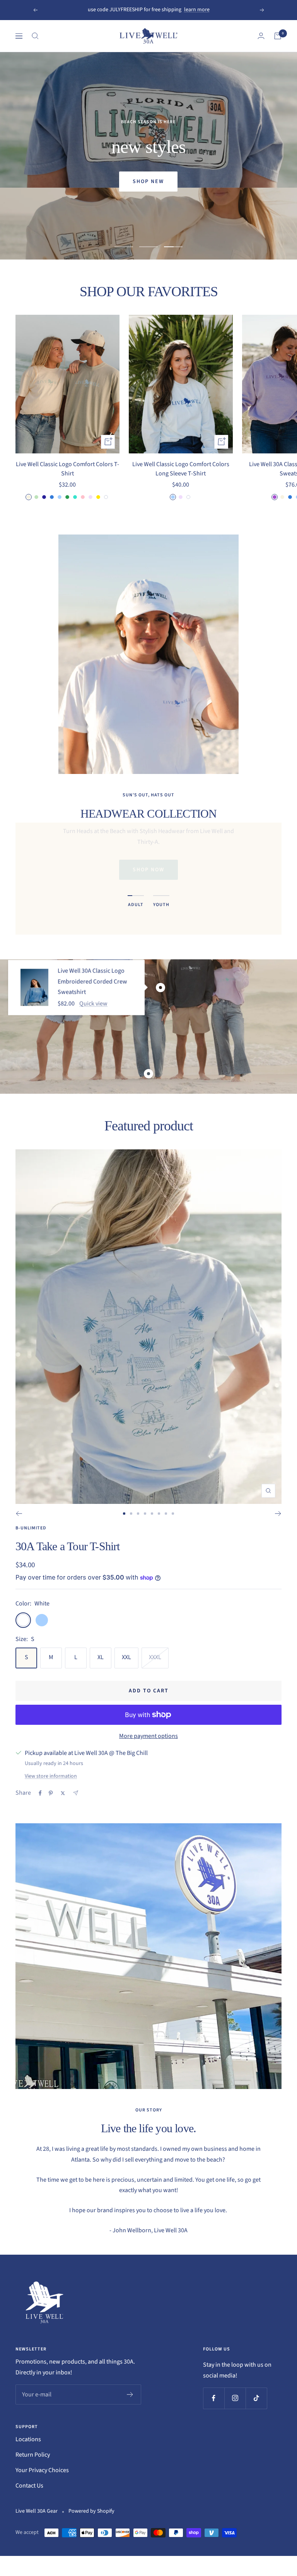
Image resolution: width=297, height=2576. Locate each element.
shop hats (148, 182)
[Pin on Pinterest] (51, 1793)
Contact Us (29, 2486)
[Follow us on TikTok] (256, 2398)
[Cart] (278, 36)
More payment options (148, 1736)
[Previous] (19, 1514)
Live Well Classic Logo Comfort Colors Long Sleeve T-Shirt (181, 469)
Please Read (171, 10)
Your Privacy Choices (42, 2470)
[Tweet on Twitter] (63, 1793)
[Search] (35, 36)
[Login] (261, 36)
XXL (126, 1657)
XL (101, 1657)
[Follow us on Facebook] (214, 2398)
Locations (28, 2439)
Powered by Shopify (91, 2511)
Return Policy (33, 2455)
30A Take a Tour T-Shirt (68, 1546)
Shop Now (148, 870)
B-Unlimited (31, 1528)
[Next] (278, 1514)
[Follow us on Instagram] (235, 2398)
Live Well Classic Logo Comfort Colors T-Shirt (67, 469)
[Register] (130, 2394)
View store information (51, 1776)
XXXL (155, 1657)
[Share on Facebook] (40, 1793)
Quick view (93, 1004)
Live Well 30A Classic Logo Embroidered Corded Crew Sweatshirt (92, 982)
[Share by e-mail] (76, 1793)
